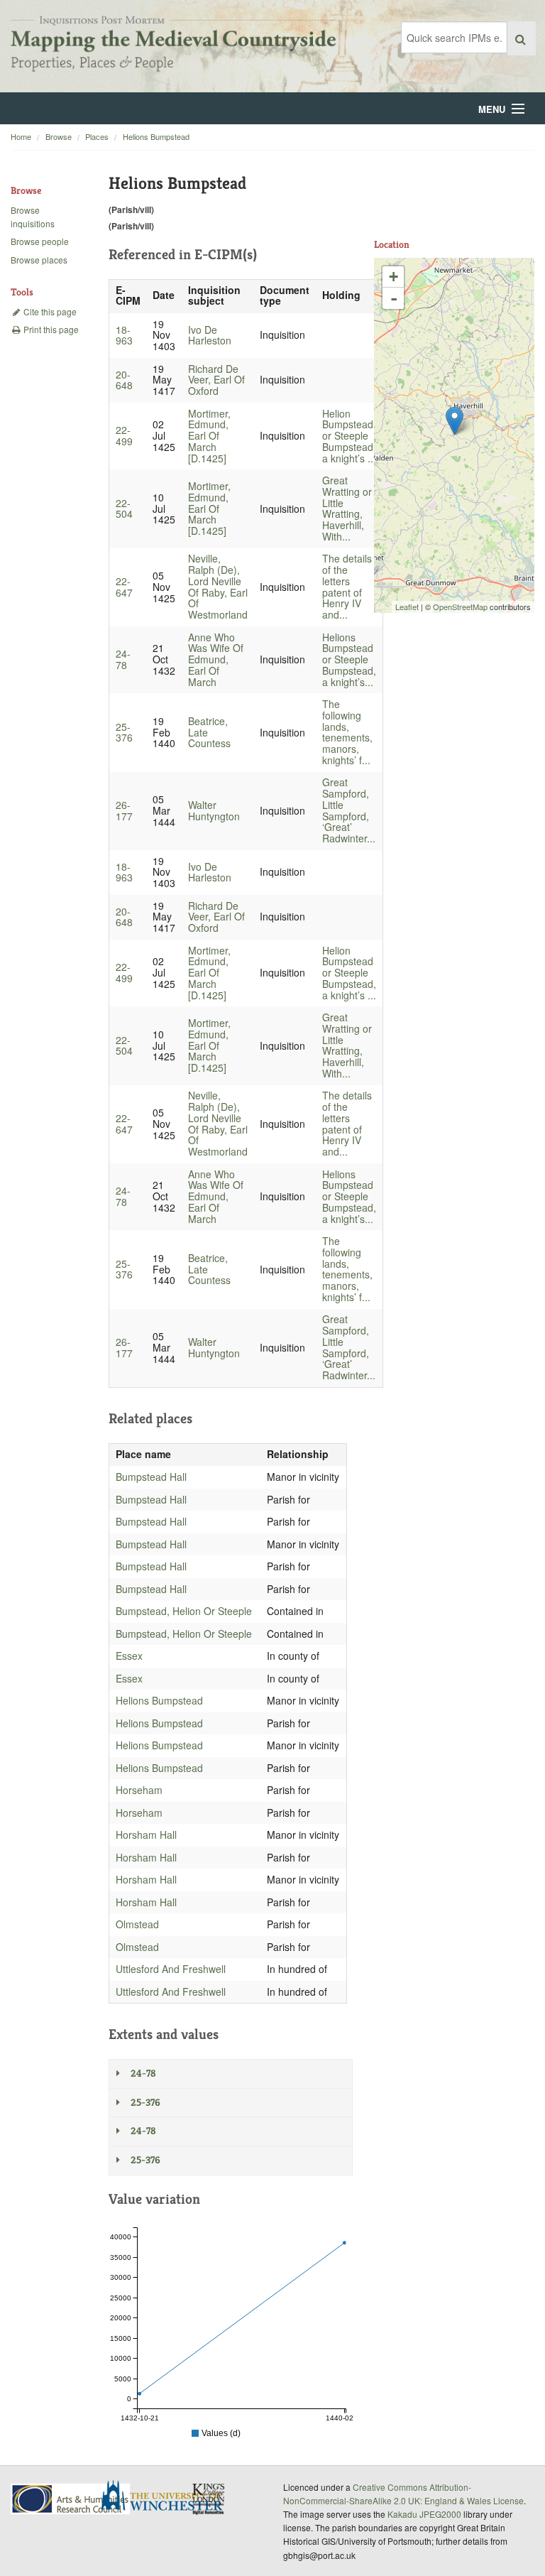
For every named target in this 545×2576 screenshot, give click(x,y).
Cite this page (49, 311)
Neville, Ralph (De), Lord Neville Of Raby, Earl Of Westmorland (218, 586)
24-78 (123, 659)
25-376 (124, 732)
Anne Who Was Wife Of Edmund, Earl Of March (216, 659)
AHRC (71, 2499)
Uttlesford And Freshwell (171, 1969)
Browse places (39, 260)
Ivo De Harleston (210, 335)
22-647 (124, 587)
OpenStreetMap (460, 607)
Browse (59, 136)
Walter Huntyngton (214, 810)
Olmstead (137, 1924)
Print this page (50, 329)
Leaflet (407, 607)
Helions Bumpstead (156, 136)
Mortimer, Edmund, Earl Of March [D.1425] (209, 436)
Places (97, 136)
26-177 (124, 810)
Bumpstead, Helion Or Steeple (184, 1611)
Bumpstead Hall (151, 1477)
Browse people (40, 241)
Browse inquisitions (33, 217)
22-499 (124, 435)
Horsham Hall (146, 1835)
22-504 (124, 509)
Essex (129, 1656)
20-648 (124, 380)
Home (21, 136)
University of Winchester (167, 2497)
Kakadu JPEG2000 (424, 2514)
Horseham (139, 1790)
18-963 (124, 335)
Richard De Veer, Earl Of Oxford (216, 380)
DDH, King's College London (209, 2499)
